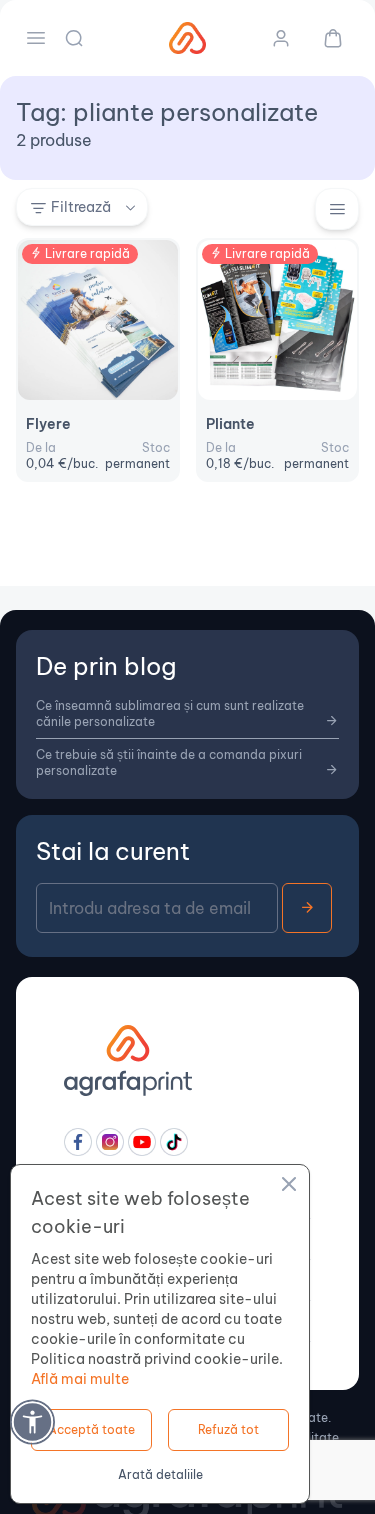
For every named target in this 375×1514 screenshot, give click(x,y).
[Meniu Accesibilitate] (32, 1421)
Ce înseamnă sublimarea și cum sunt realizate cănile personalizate (170, 713)
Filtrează (81, 207)
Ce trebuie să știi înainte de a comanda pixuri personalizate (169, 762)
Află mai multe (80, 1379)
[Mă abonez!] (307, 908)
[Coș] (325, 38)
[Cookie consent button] (289, 1187)
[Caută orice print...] (76, 38)
